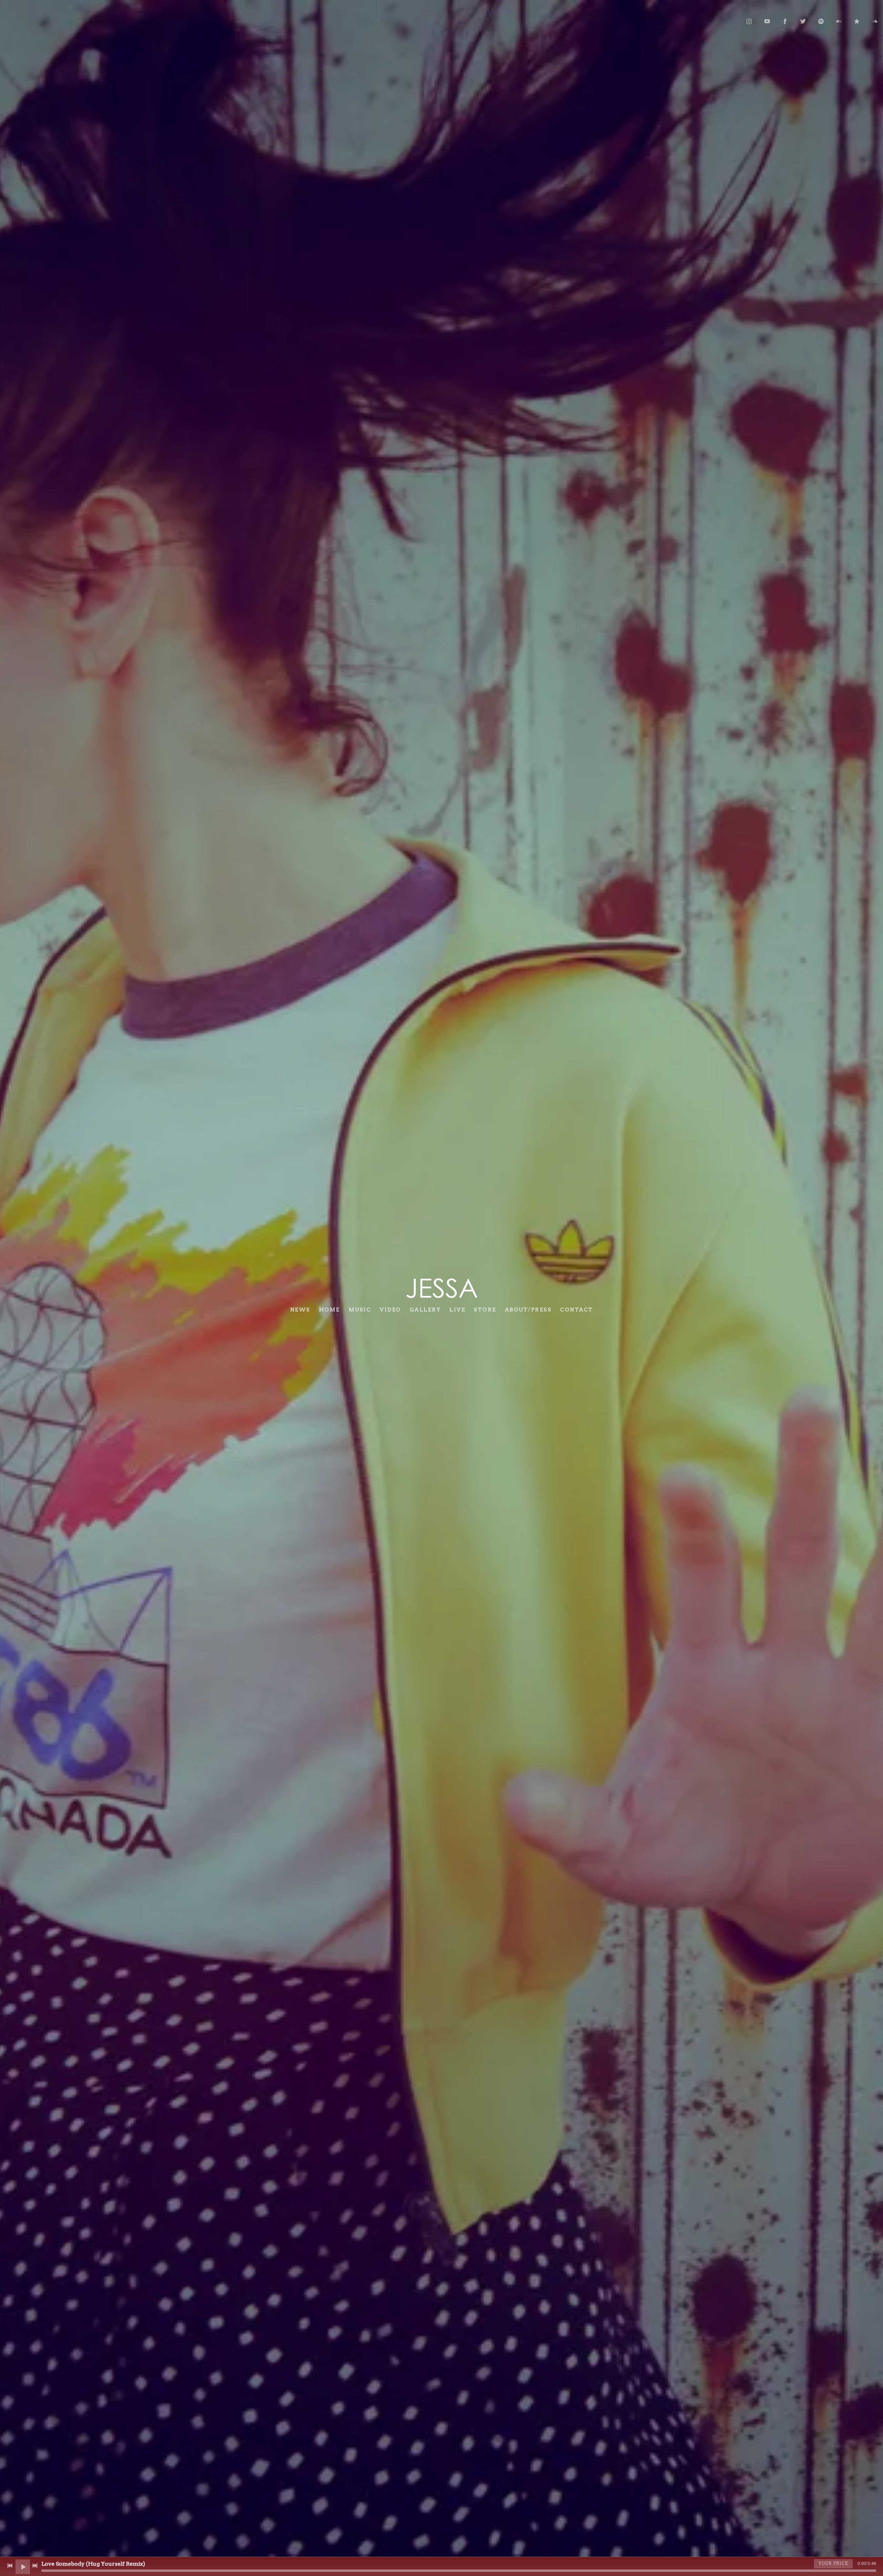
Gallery (425, 1310)
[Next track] (35, 2566)
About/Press (528, 1310)
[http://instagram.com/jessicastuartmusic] (749, 21)
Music (360, 1310)
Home (330, 1310)
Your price (833, 2563)
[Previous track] (10, 2566)
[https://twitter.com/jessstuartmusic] (803, 21)
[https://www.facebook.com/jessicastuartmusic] (785, 21)
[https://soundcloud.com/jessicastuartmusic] (875, 21)
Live (457, 1310)
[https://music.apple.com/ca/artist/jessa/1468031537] (857, 21)
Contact (577, 1310)
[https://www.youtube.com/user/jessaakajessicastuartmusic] (767, 21)
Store (485, 1310)
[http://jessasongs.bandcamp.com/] (839, 21)
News (300, 1310)
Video (390, 1310)
